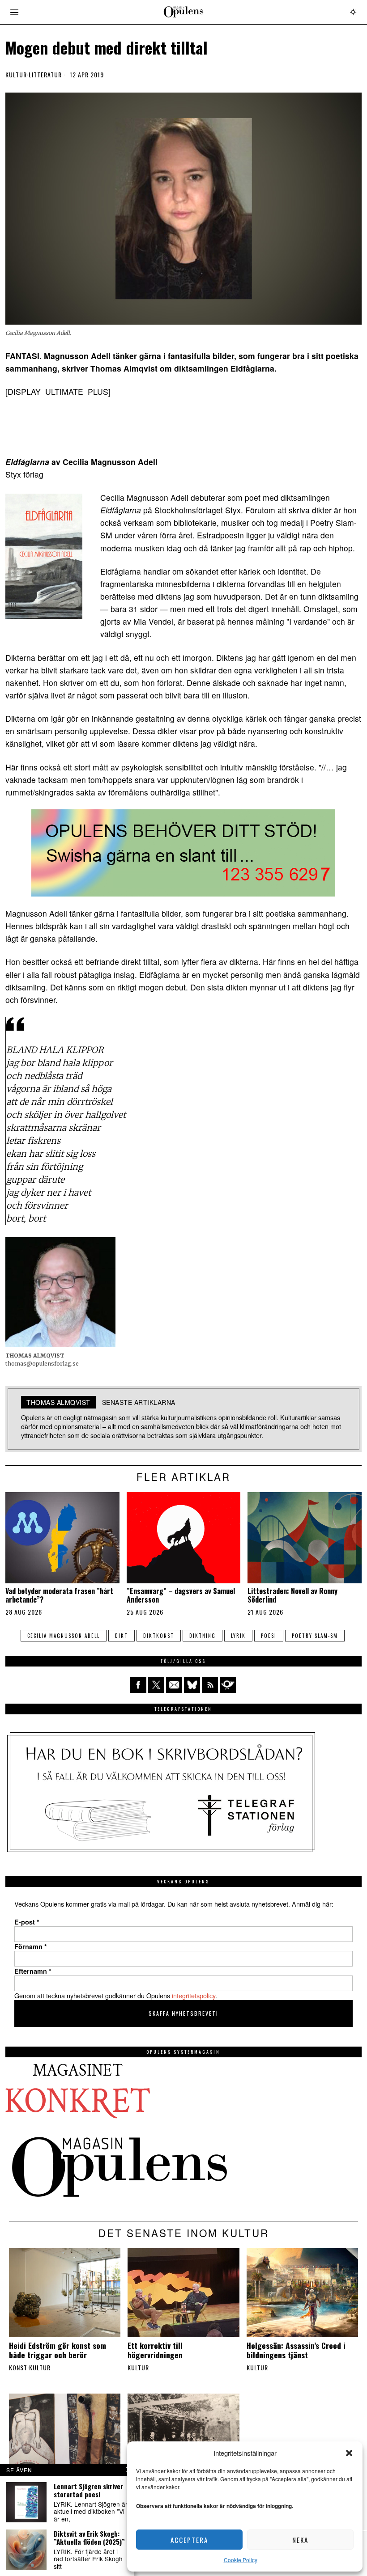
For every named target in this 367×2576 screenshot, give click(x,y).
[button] (349, 2453)
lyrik (238, 1636)
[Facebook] (138, 1685)
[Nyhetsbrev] (228, 1685)
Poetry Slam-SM (315, 1636)
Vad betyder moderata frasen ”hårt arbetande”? (59, 1595)
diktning (203, 1636)
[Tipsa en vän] (174, 1685)
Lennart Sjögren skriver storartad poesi (88, 2490)
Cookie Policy (241, 2560)
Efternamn (33, 1971)
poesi (269, 1636)
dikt (122, 1636)
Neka (300, 2540)
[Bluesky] (192, 1685)
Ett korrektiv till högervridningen (155, 2350)
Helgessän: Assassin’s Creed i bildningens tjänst (296, 2350)
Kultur (16, 75)
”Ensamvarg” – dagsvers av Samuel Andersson (181, 1595)
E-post (27, 1922)
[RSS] (210, 1685)
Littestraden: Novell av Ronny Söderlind (292, 1595)
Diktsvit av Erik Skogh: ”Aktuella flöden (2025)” (89, 2538)
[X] (156, 1685)
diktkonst (159, 1636)
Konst (18, 2368)
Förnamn (31, 1946)
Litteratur (45, 75)
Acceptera (189, 2540)
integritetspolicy (194, 1995)
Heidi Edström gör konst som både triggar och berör (58, 2350)
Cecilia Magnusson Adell (64, 1636)
